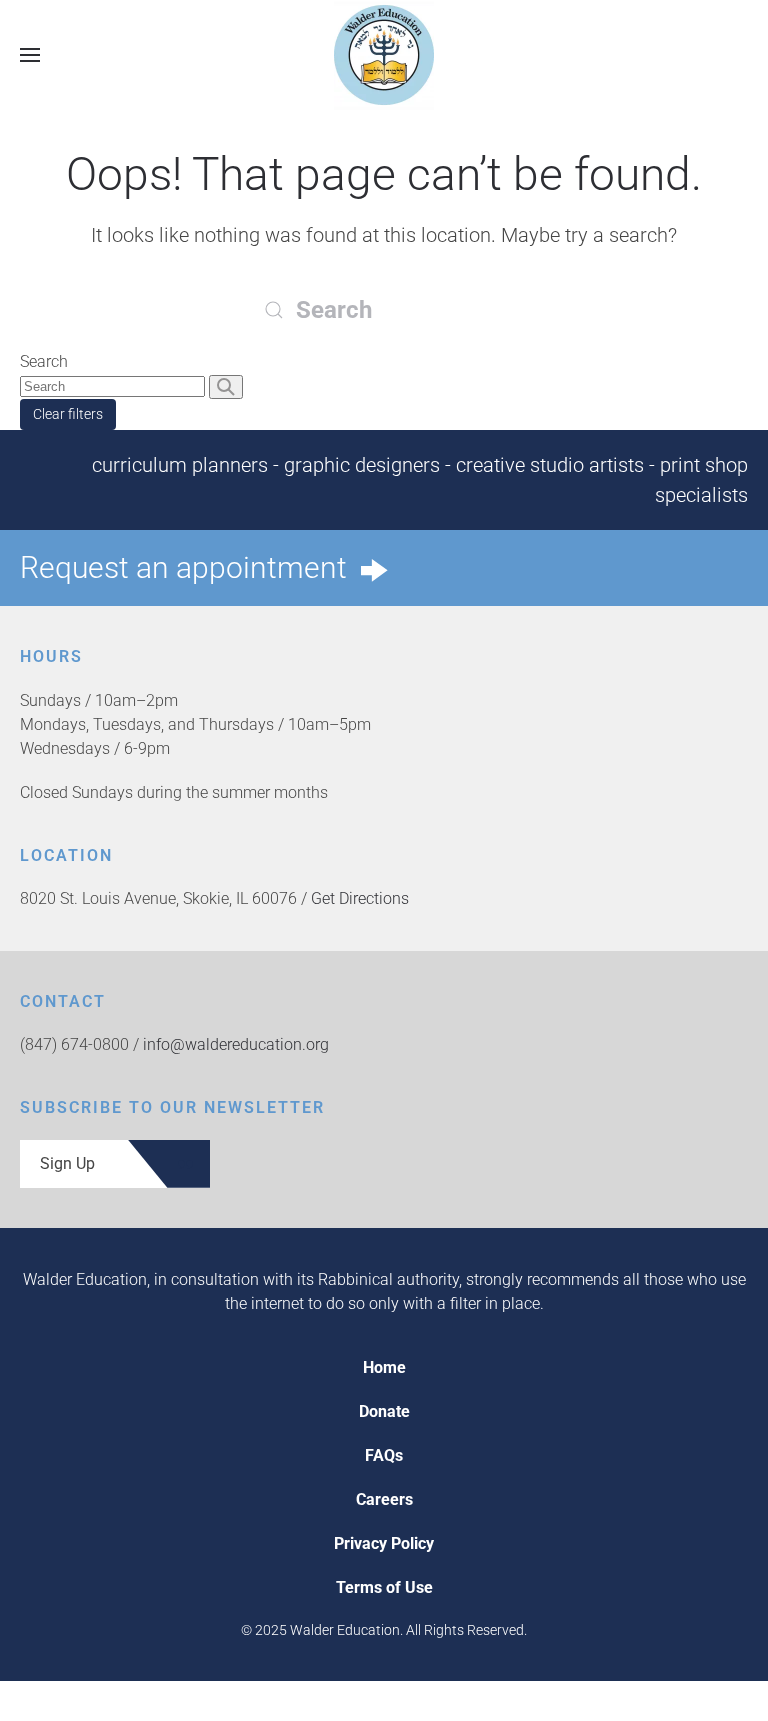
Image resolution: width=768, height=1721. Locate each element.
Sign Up (67, 1163)
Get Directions (360, 898)
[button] (30, 54)
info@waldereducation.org (236, 1044)
